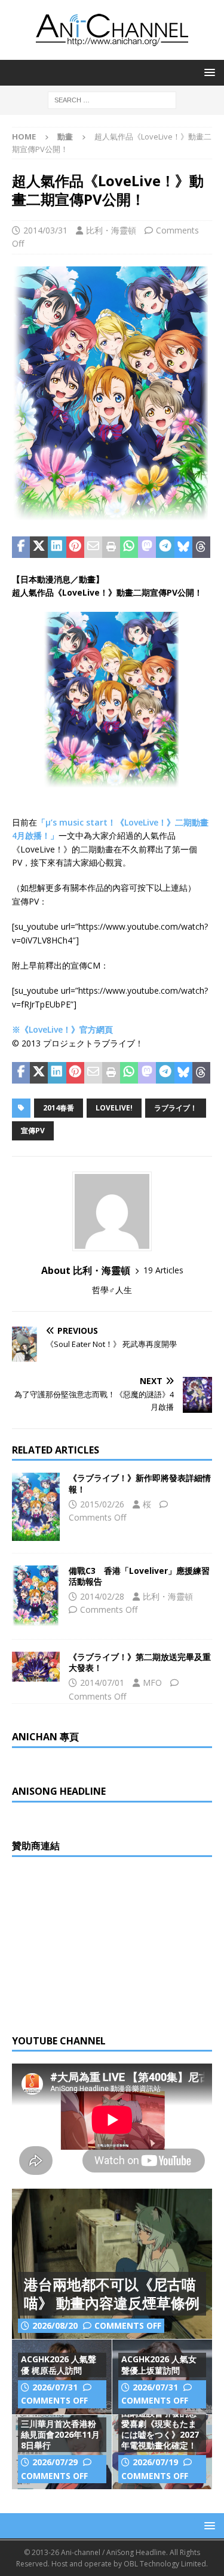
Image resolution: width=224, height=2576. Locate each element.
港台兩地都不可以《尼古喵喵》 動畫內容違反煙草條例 (112, 2293)
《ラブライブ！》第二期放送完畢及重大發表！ (140, 1662)
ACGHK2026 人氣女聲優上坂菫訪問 (159, 2364)
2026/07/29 (55, 2462)
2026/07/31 (55, 2387)
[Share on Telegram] (165, 547)
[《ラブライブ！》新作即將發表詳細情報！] (36, 1507)
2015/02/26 (102, 1504)
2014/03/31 (45, 230)
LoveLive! (114, 1108)
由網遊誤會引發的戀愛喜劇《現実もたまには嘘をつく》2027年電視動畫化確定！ (160, 2429)
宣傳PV (33, 1131)
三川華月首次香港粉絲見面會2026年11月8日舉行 (60, 2434)
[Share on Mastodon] (147, 547)
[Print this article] (111, 547)
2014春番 (59, 1108)
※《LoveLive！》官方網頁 (62, 1029)
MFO (152, 1683)
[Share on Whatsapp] (129, 547)
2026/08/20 (55, 2325)
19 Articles (163, 1270)
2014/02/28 (102, 1596)
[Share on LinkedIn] (57, 547)
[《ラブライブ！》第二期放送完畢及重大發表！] (36, 1667)
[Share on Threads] (201, 547)
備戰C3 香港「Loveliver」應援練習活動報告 (139, 1576)
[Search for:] (112, 99)
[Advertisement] (102, 1944)
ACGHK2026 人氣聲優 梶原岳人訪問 (59, 2364)
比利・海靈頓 (111, 230)
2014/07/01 (102, 1683)
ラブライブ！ (176, 1108)
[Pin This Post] (75, 547)
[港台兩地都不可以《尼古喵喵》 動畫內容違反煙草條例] (112, 2264)
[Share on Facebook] (21, 547)
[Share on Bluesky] (183, 547)
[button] (208, 72)
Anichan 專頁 (45, 1737)
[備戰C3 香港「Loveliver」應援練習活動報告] (36, 1596)
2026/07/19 (155, 2462)
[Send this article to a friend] (93, 547)
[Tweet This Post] (39, 547)
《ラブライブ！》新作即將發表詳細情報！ (140, 1483)
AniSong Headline (59, 1791)
